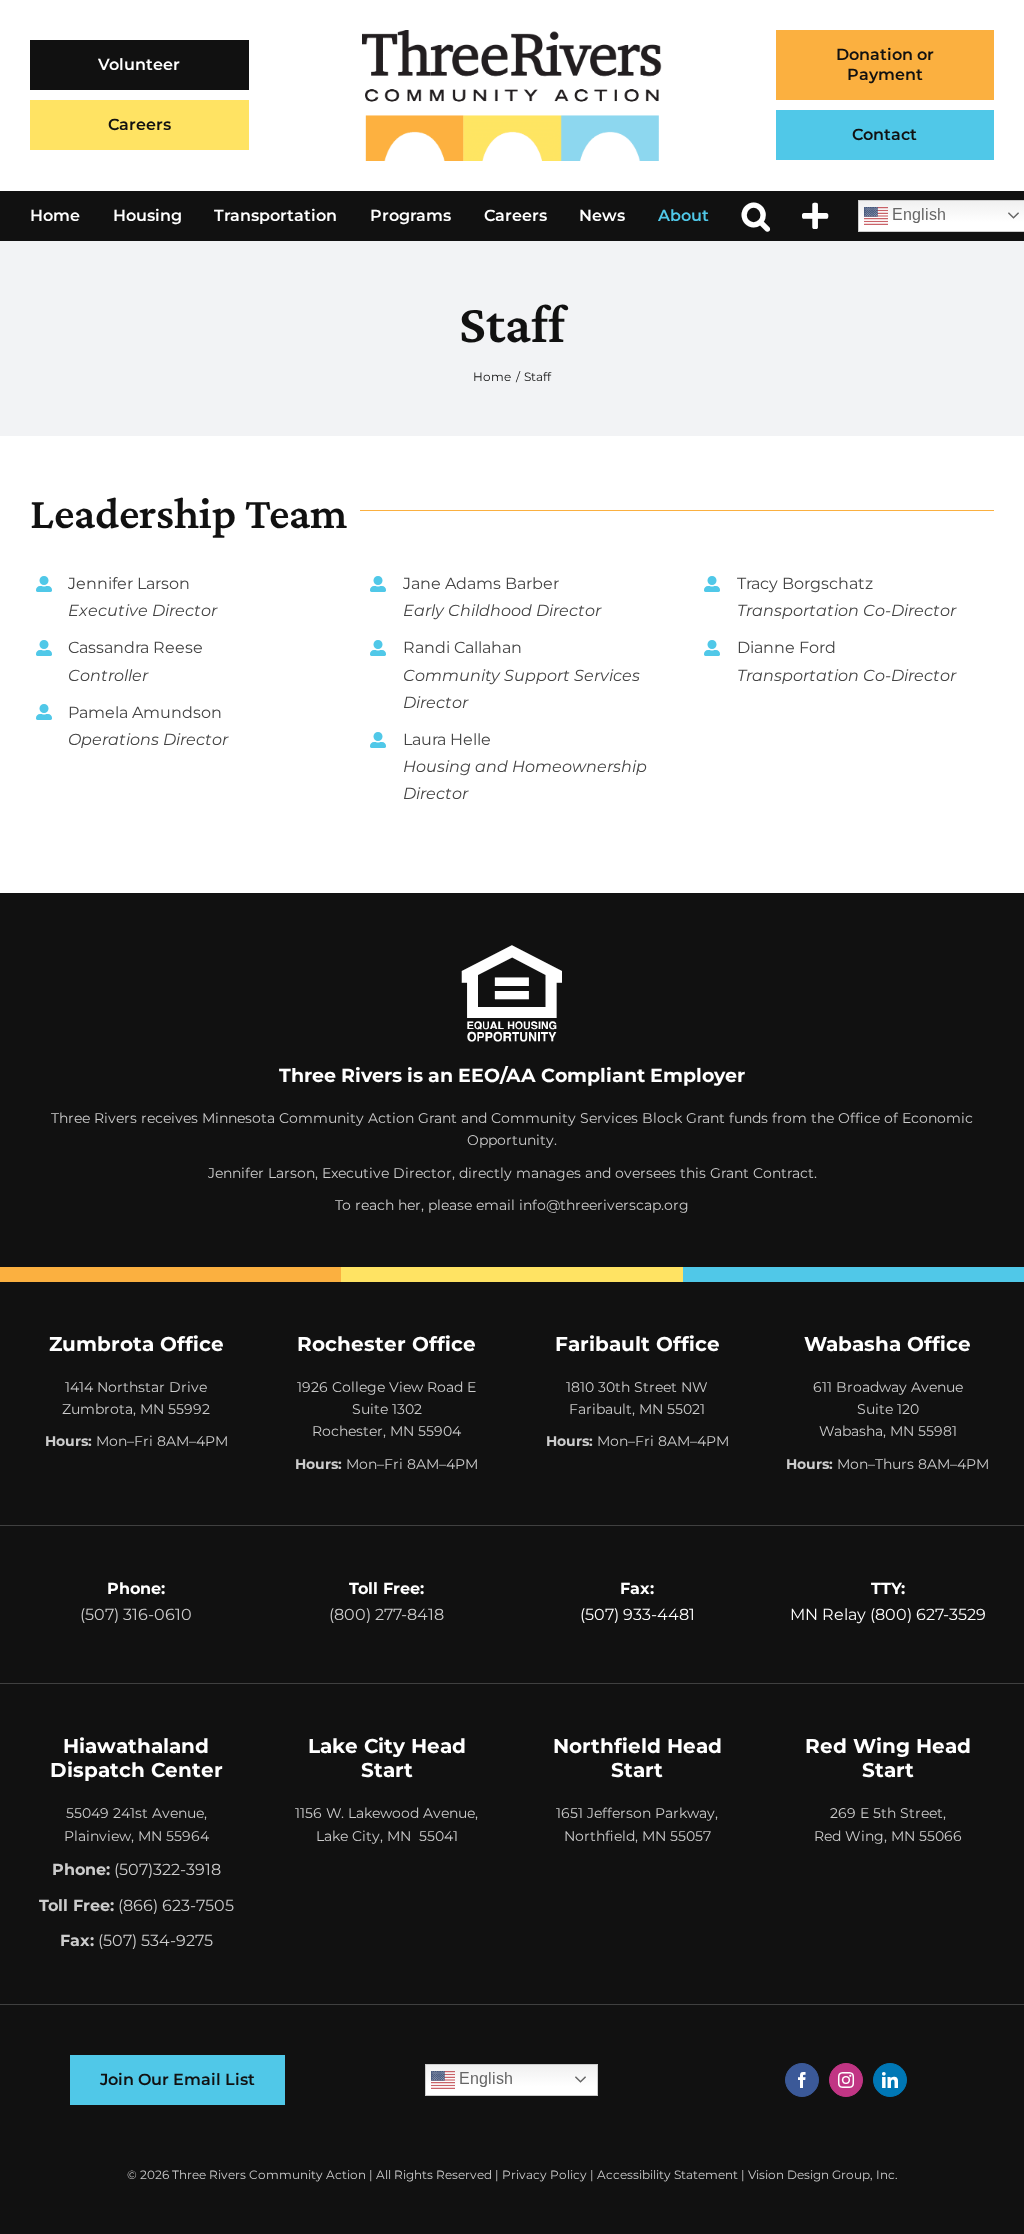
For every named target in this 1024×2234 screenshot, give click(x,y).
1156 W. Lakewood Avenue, (386, 1813)
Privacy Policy (544, 2174)
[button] (756, 216)
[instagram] (846, 2080)
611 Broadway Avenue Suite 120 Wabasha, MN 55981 (888, 1409)
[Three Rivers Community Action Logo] (512, 37)
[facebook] (802, 2080)
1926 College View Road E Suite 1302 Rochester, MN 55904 (386, 1409)
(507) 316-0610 (136, 1614)
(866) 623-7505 (176, 1905)
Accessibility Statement (667, 2174)
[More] (815, 216)
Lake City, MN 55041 (387, 1836)
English (484, 2078)
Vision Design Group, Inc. (823, 2174)
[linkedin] (890, 2080)
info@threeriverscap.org (604, 1205)
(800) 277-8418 (386, 1614)
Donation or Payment (885, 64)
